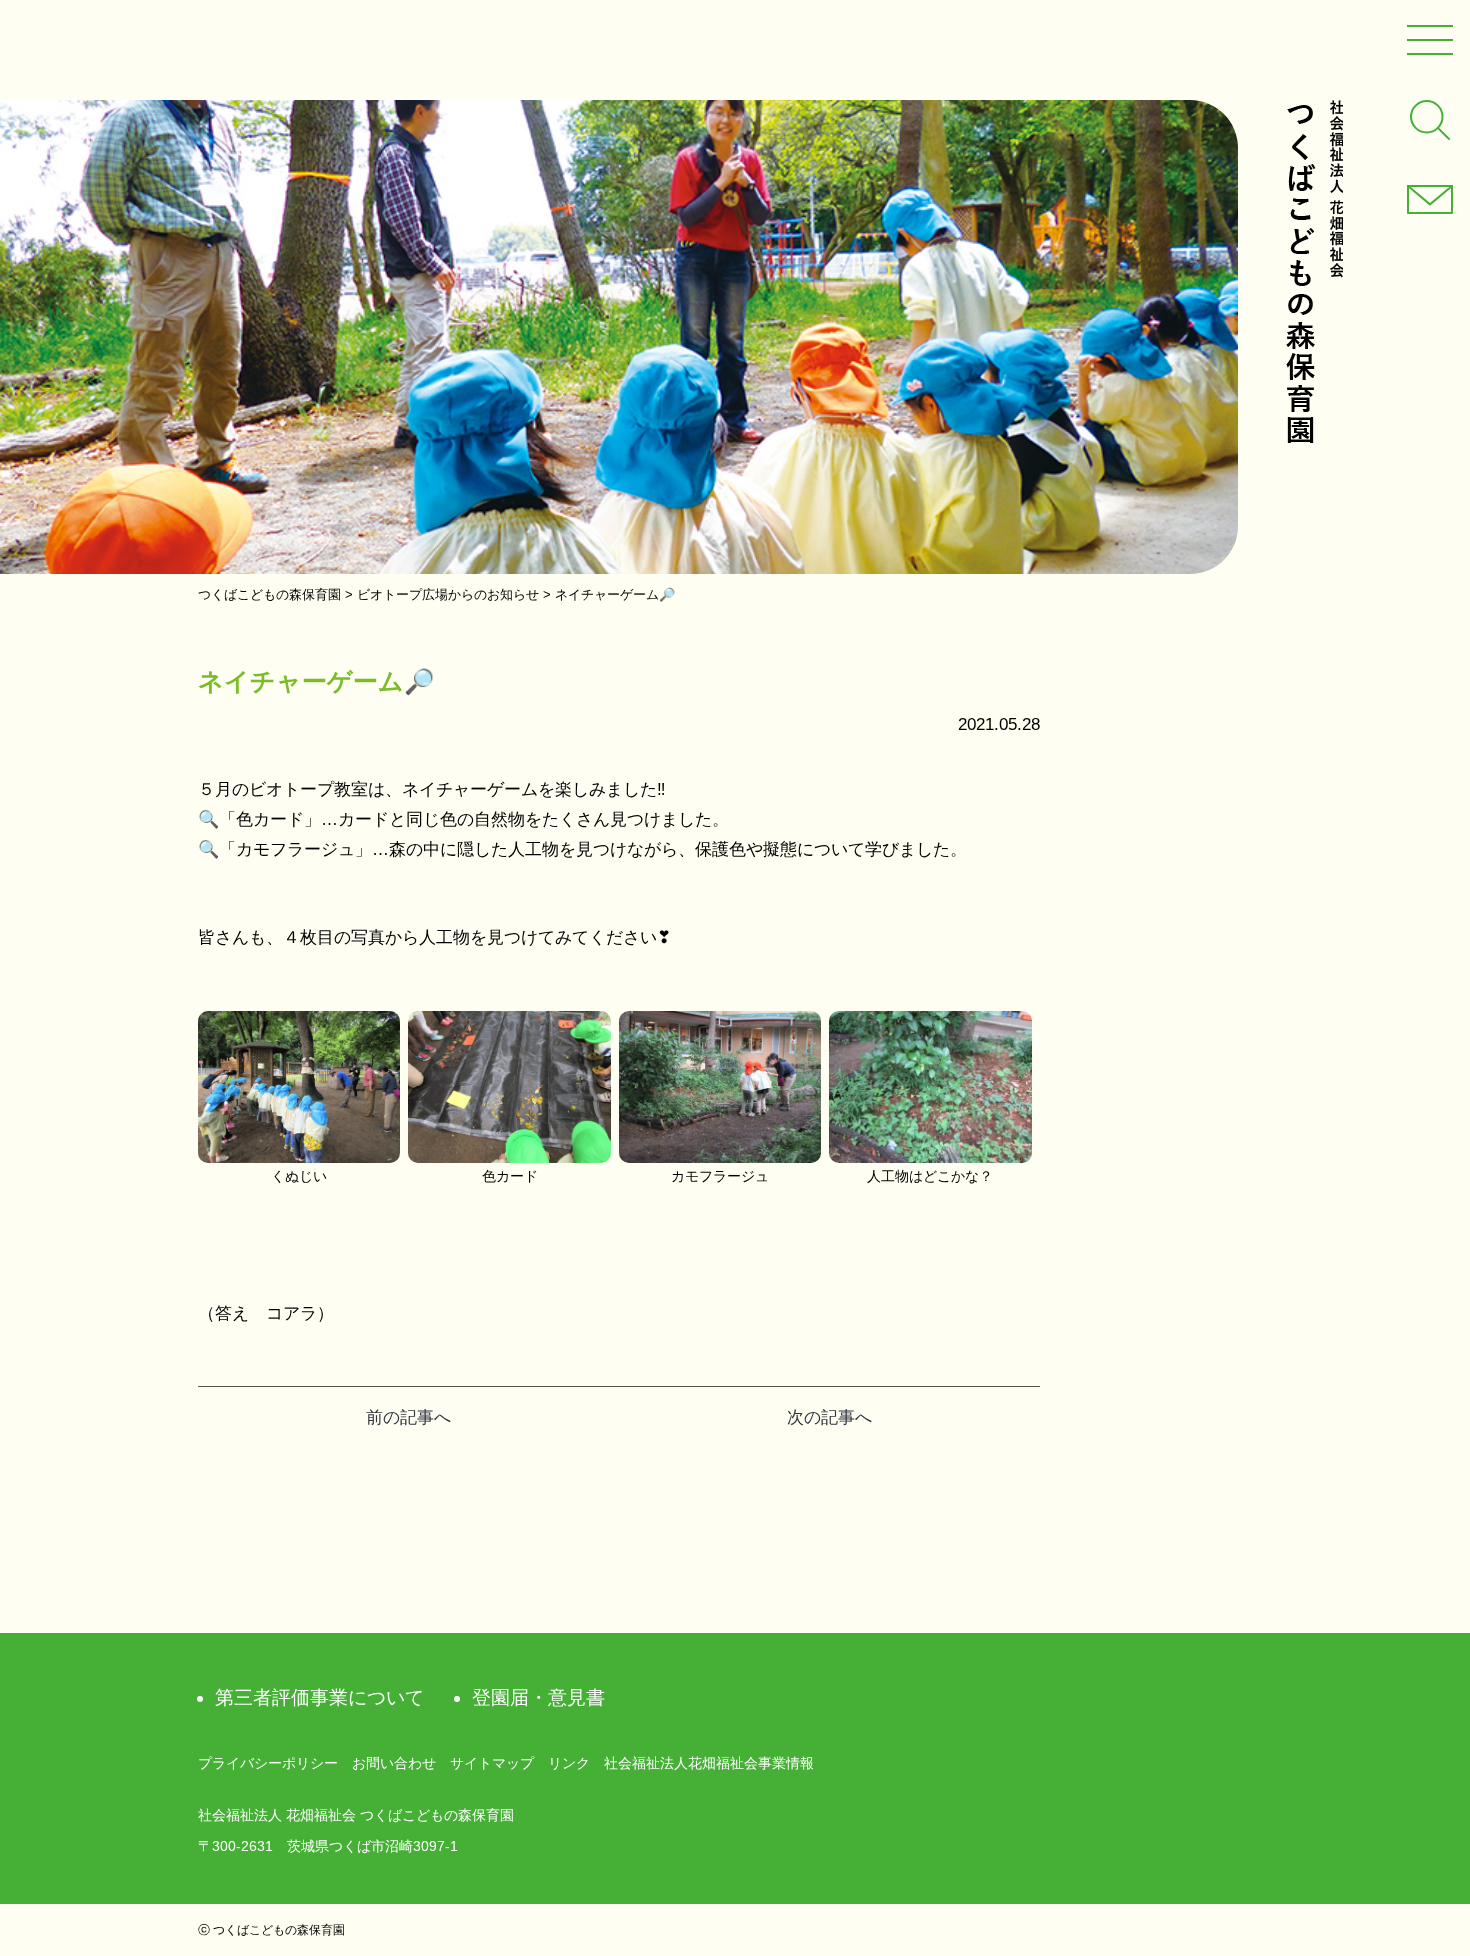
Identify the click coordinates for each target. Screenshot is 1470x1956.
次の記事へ (829, 1417)
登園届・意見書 (538, 1697)
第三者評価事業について (319, 1697)
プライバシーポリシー (268, 1763)
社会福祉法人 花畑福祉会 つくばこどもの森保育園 (1314, 271)
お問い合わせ (394, 1763)
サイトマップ (492, 1763)
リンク (569, 1763)
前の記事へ (408, 1417)
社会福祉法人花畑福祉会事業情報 (709, 1763)
